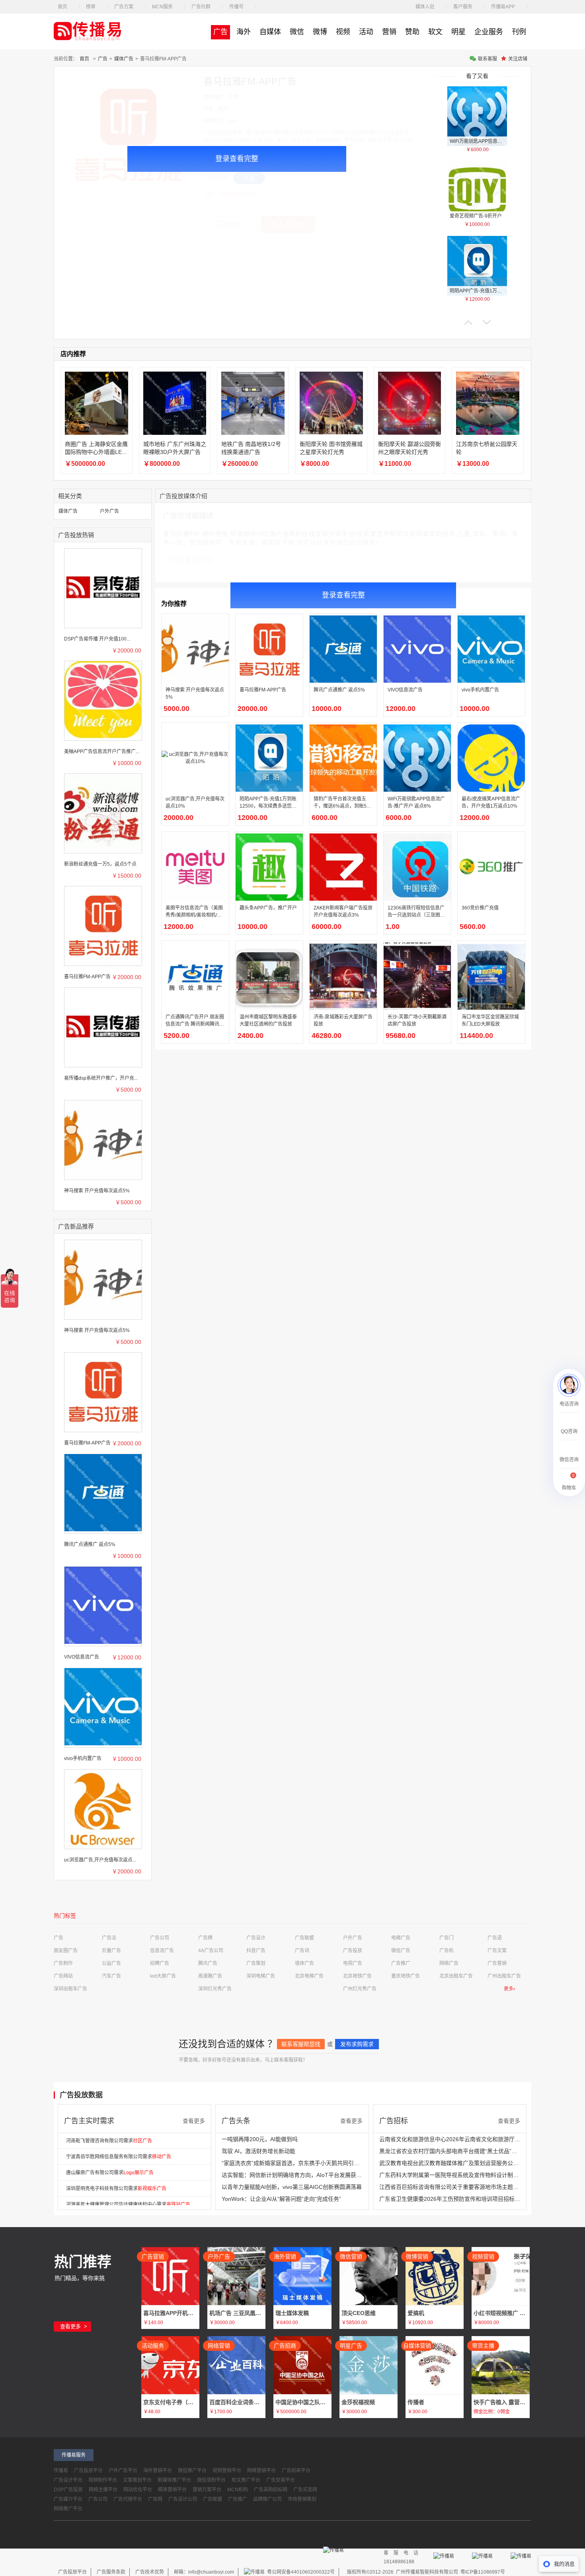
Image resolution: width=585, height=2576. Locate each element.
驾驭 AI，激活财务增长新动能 (258, 2151)
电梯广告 (401, 1938)
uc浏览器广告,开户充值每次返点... (100, 1860)
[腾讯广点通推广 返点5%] (103, 1492)
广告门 (447, 1938)
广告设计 (256, 1938)
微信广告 (401, 1951)
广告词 (302, 1951)
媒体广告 (124, 59)
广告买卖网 (305, 2490)
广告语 (495, 1938)
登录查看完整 (237, 159)
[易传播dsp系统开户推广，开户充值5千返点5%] (103, 1026)
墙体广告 (304, 1963)
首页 (84, 59)
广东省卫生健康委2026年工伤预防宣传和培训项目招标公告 (450, 2199)
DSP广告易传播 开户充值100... (97, 639)
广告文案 (497, 1951)
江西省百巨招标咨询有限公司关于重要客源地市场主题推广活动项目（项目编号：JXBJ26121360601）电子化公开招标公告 (450, 2187)
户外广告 (109, 511)
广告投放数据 (81, 2095)
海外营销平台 (158, 2471)
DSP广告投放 (68, 2490)
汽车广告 (111, 1976)
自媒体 (270, 32)
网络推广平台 (68, 2509)
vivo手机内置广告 (83, 1758)
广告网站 (63, 1976)
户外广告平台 (123, 2471)
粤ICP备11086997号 (483, 2572)
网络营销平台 (261, 2471)
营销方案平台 (207, 2490)
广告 (220, 32)
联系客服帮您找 (301, 2044)
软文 (435, 32)
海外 (244, 32)
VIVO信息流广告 (82, 1657)
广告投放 (353, 1951)
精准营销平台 (172, 2490)
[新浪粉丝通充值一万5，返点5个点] (103, 812)
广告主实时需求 (89, 2121)
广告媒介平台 (68, 2499)
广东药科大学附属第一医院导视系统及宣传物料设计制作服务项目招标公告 (450, 2175)
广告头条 (236, 2121)
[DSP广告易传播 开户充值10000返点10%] (103, 587)
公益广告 (111, 1963)
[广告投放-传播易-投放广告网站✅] (94, 31)
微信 (297, 32)
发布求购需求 (357, 2044)
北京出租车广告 (456, 1976)
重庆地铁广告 (406, 1976)
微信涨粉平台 (211, 2480)
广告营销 (497, 1963)
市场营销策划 (302, 2499)
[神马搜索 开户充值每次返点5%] (103, 1139)
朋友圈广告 (66, 1951)
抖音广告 (256, 1951)
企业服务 (489, 32)
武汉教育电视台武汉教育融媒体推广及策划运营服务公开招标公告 (450, 2163)
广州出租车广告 (504, 1976)
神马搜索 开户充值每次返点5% (97, 1191)
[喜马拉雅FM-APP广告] (103, 925)
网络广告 (449, 1963)
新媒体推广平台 (174, 2480)
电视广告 (353, 1963)
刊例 (519, 32)
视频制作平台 (103, 2480)
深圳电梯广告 (261, 1976)
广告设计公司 (183, 2499)
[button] (468, 322)
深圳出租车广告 (70, 1989)
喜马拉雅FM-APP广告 (87, 977)
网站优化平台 (138, 2490)
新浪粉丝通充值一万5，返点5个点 (100, 864)
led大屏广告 (163, 1976)
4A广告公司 (211, 1951)
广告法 (109, 1938)
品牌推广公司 (267, 2499)
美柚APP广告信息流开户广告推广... (102, 752)
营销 (389, 32)
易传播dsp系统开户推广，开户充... (101, 1078)
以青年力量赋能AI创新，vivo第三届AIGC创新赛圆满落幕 (292, 2187)
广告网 (155, 2499)
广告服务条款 (111, 2572)
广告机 (447, 1951)
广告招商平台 (296, 2471)
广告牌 (205, 1938)
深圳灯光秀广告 (215, 1989)
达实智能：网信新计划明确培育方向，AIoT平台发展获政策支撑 (292, 2175)
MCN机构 (238, 2490)
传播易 (61, 2471)
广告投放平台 (88, 2471)
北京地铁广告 (357, 1976)
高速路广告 (210, 1976)
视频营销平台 (227, 2471)
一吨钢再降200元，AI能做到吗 (260, 2139)
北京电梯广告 (309, 1976)
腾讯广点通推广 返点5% (90, 1544)
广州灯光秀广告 (360, 1989)
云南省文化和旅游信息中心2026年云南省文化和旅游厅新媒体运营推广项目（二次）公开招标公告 (450, 2139)
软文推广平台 (246, 2480)
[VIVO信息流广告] (103, 1605)
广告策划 (256, 1963)
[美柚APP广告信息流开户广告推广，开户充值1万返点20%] (103, 699)
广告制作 (63, 1963)
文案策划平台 (137, 2480)
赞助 (412, 32)
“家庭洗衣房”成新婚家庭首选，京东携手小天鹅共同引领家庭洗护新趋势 (292, 2163)
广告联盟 (304, 1938)
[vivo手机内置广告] (103, 1706)
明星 (458, 32)
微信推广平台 (192, 2471)
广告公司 (160, 1938)
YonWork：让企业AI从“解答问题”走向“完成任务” (281, 2199)
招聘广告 (160, 1963)
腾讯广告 (208, 1963)
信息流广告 (162, 1951)
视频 (343, 32)
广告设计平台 (68, 2480)
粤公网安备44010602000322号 (300, 2572)
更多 (509, 1989)
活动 (366, 32)
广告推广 (401, 1963)
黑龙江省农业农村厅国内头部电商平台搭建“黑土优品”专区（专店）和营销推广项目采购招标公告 (450, 2151)
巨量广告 (111, 1951)
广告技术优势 (150, 2572)
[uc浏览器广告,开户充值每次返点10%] (103, 1808)
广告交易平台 (281, 2480)
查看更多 (194, 2121)
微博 (320, 32)
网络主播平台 (103, 2490)
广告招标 (394, 2121)
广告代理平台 (128, 2499)
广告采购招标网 (271, 2490)
